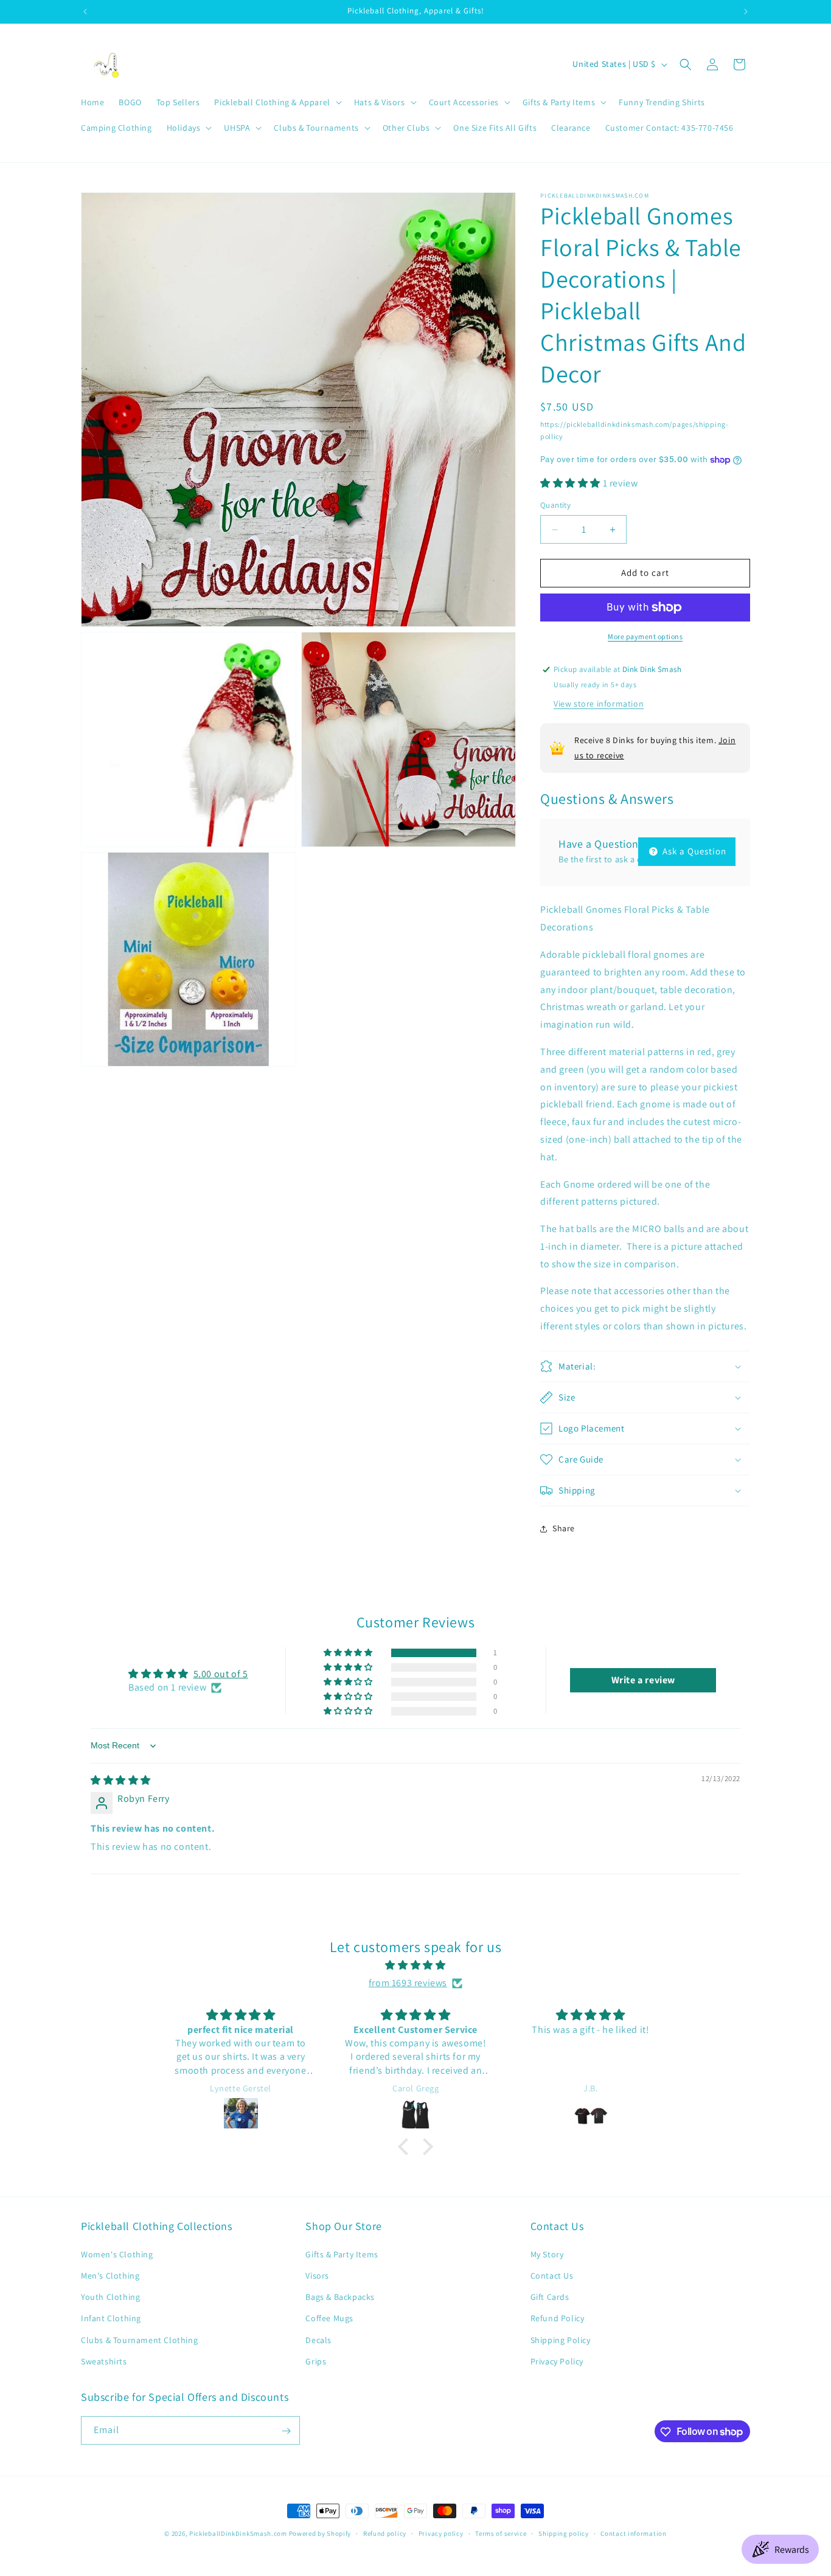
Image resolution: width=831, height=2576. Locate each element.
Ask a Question (693, 851)
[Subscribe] (286, 2431)
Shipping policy (564, 2533)
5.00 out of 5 (221, 1674)
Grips (316, 2361)
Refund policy (385, 2533)
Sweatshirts (104, 2361)
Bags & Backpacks (340, 2296)
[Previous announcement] (85, 12)
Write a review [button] (643, 1681)
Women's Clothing (117, 2254)
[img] (121, 1780)
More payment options (645, 636)
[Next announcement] (746, 12)
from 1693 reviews (408, 1983)
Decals (318, 2339)
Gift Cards (550, 2296)
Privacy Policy (557, 2361)
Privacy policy (441, 2533)
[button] (276, 102)
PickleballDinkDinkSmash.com (238, 2533)
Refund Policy (558, 2318)
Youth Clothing (110, 2296)
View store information (599, 704)
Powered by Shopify (320, 2533)
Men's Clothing (110, 2275)
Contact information (633, 2533)
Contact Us (552, 2275)
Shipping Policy (561, 2339)
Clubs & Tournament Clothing (139, 2339)
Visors (317, 2275)
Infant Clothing (111, 2318)
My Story (547, 2254)
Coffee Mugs (329, 2318)
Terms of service (501, 2533)
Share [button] (564, 1529)
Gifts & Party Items (342, 2254)
